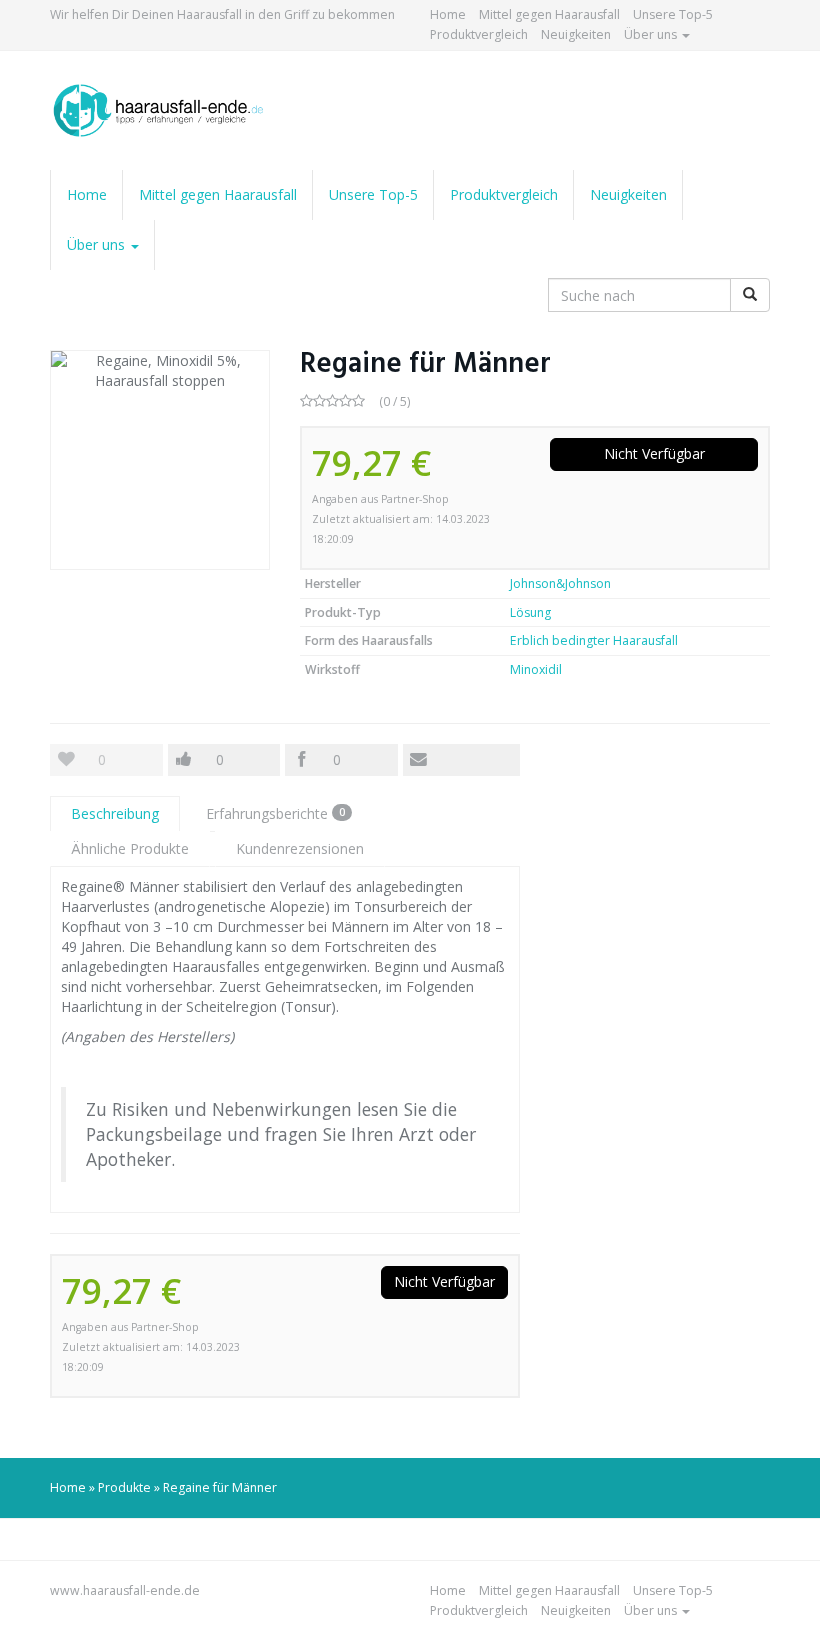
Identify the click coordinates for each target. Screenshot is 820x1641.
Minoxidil (536, 669)
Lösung (530, 612)
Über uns (652, 34)
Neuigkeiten (576, 34)
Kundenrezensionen (300, 848)
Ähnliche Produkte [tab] (130, 848)
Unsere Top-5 (673, 14)
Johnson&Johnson (560, 583)
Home (448, 14)
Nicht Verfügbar (654, 453)
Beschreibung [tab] (115, 813)
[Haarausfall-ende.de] (160, 110)
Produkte (124, 1487)
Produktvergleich (479, 34)
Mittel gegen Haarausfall (549, 14)
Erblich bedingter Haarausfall (594, 640)
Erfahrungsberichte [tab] (275, 813)
